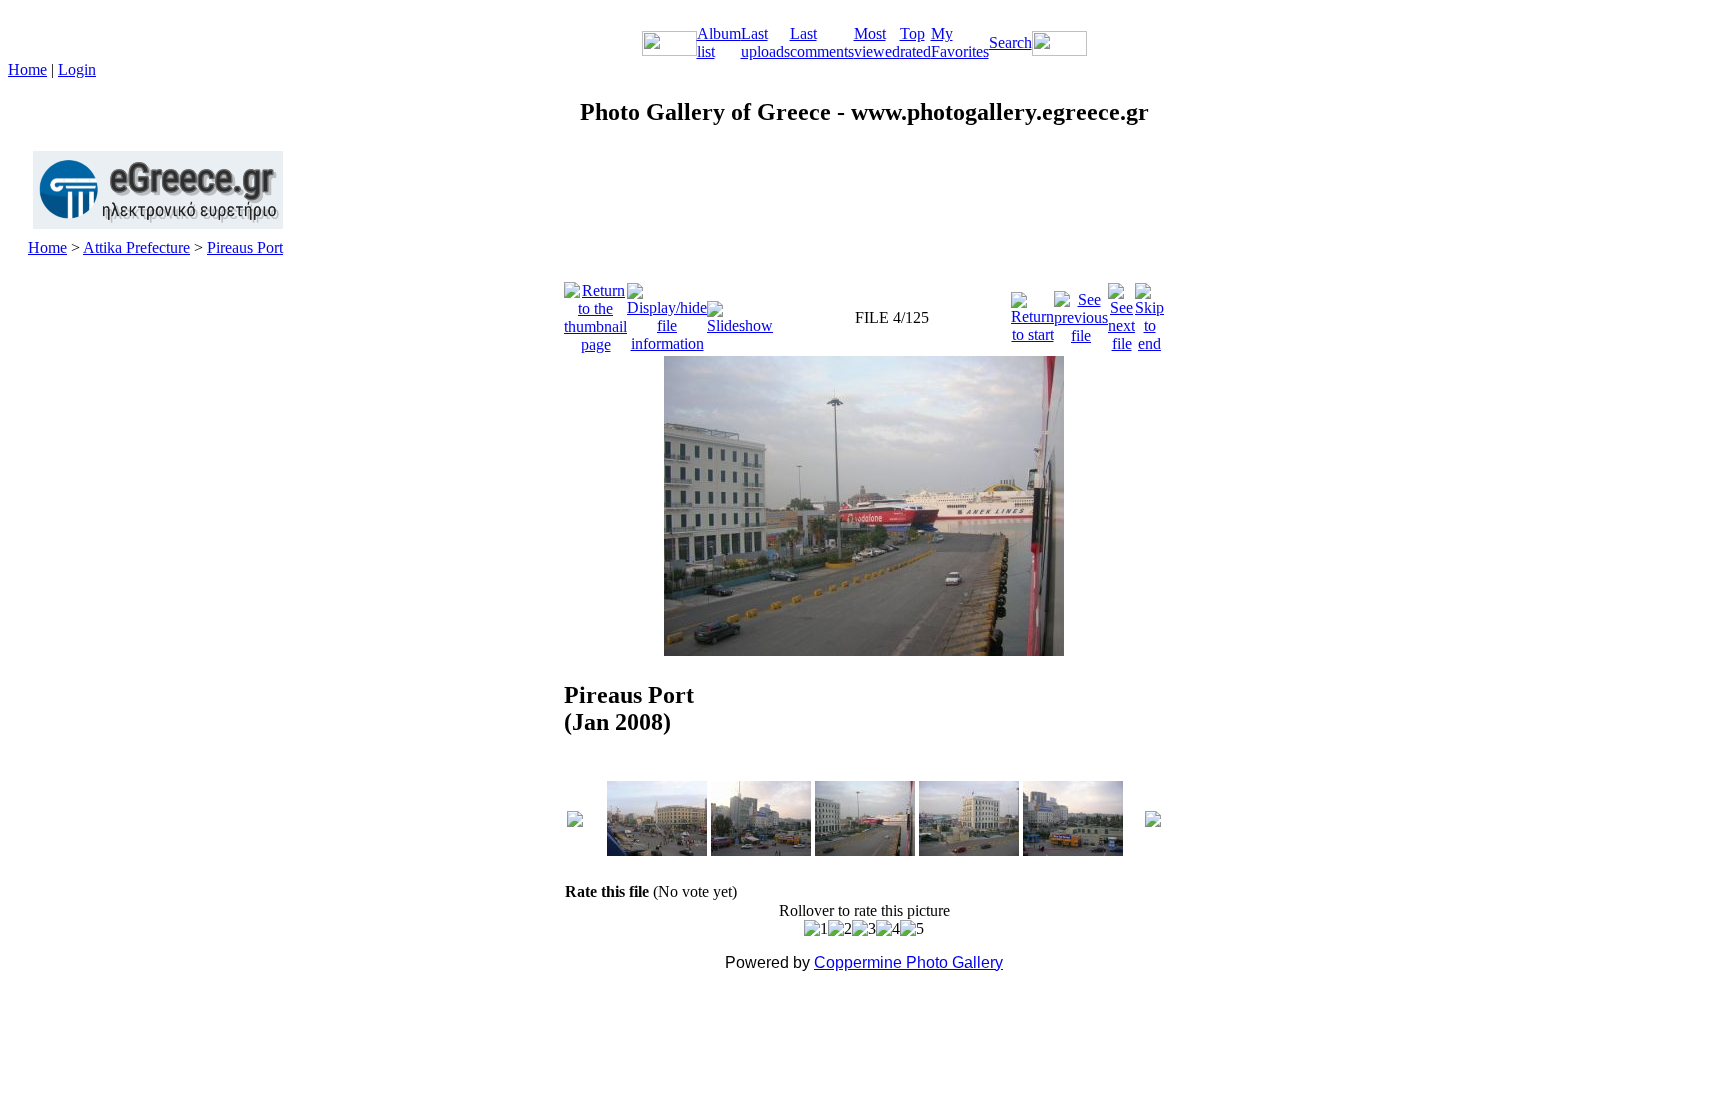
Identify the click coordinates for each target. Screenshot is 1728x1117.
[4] (888, 929)
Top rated (915, 42)
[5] (912, 929)
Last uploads (765, 42)
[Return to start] (1032, 312)
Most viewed (877, 42)
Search (1010, 42)
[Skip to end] (1149, 312)
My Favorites (960, 42)
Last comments (822, 42)
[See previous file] (1081, 312)
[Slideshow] (740, 312)
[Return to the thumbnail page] (595, 312)
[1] (816, 929)
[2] (840, 929)
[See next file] (1121, 312)
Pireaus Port (245, 247)
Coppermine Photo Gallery (908, 962)
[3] (864, 929)
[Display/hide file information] (667, 312)
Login (77, 69)
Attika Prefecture (136, 247)
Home (27, 69)
